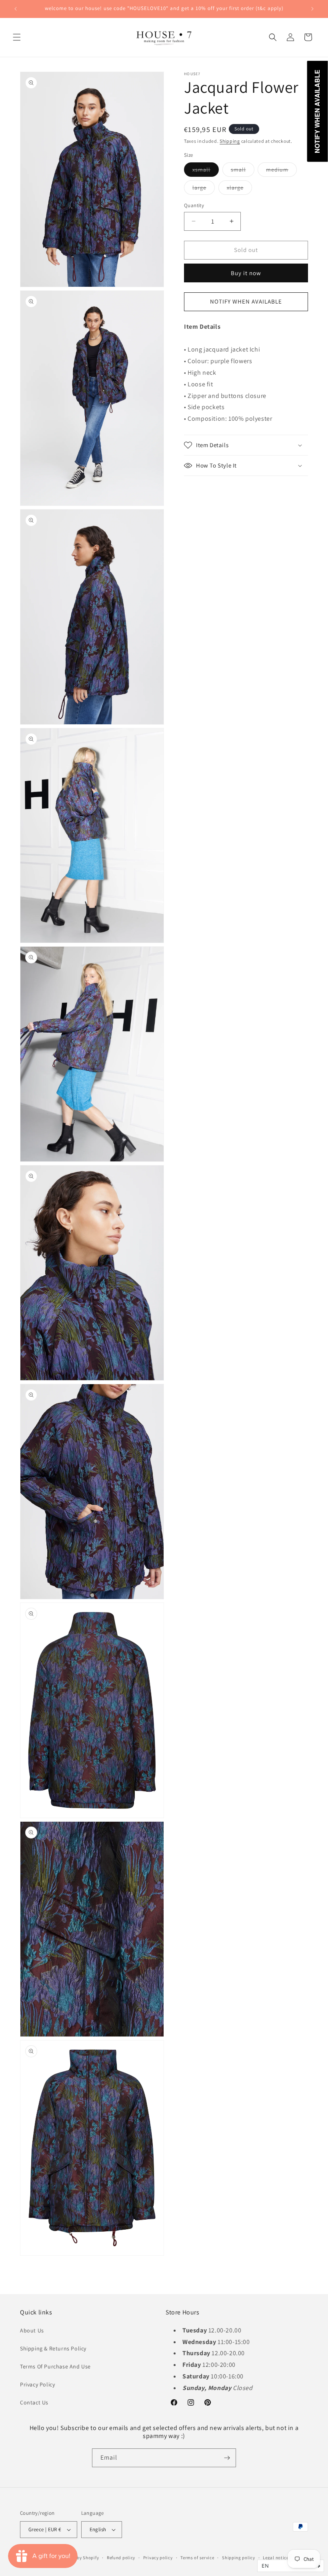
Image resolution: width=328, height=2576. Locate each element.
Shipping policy (239, 2558)
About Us (32, 2330)
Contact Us (34, 2402)
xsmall (206, 171)
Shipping (230, 141)
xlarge (239, 189)
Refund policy (121, 2558)
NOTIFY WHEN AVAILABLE (246, 301)
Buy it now (246, 273)
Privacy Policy (37, 2384)
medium (281, 171)
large (204, 189)
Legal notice (276, 2558)
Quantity (194, 205)
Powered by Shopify (79, 2558)
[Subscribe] (227, 2458)
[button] (17, 37)
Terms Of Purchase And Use (55, 2366)
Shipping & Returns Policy (53, 2348)
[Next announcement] (312, 9)
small (243, 171)
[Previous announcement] (16, 9)
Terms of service (197, 2558)
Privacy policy (158, 2558)
